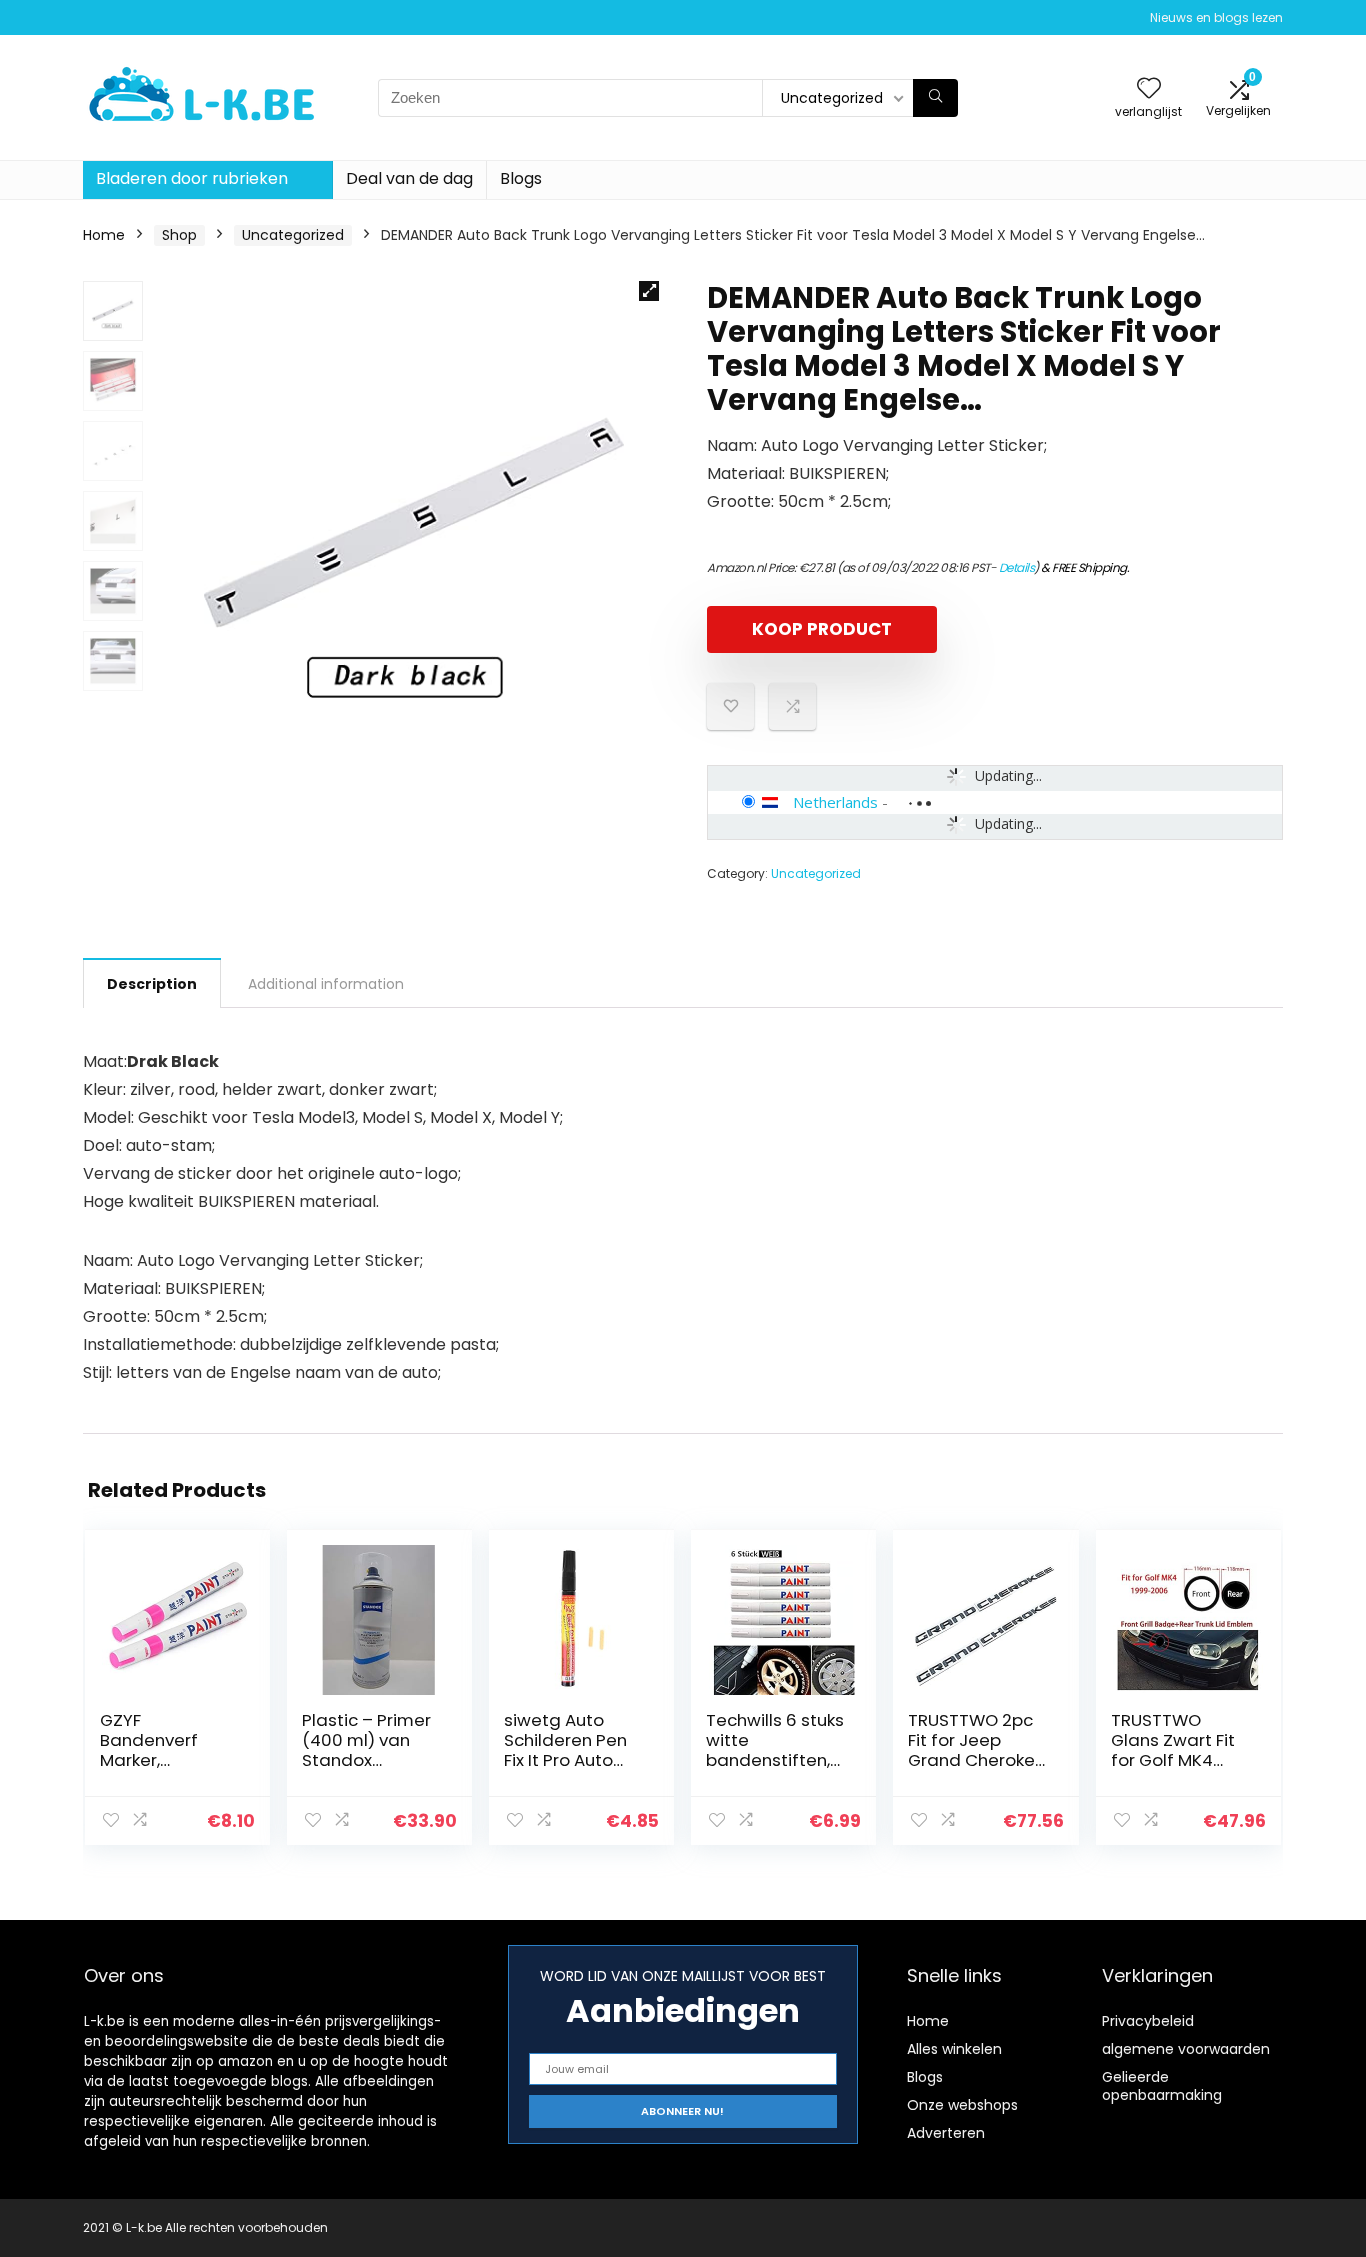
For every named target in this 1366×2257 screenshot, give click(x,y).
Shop (179, 235)
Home (104, 235)
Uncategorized (293, 235)
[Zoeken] (935, 98)
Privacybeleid (1148, 2021)
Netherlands (835, 802)
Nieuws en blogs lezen (1216, 17)
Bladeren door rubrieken (192, 178)
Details (1017, 567)
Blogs (521, 178)
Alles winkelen (954, 2049)
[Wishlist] (1149, 89)
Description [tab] (152, 984)
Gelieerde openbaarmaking (1162, 2086)
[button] (649, 291)
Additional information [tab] (326, 984)
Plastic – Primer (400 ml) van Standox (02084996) (366, 1750)
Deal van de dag (409, 178)
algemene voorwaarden (1186, 2049)
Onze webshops (962, 2105)
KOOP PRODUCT (822, 629)
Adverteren (946, 2133)
